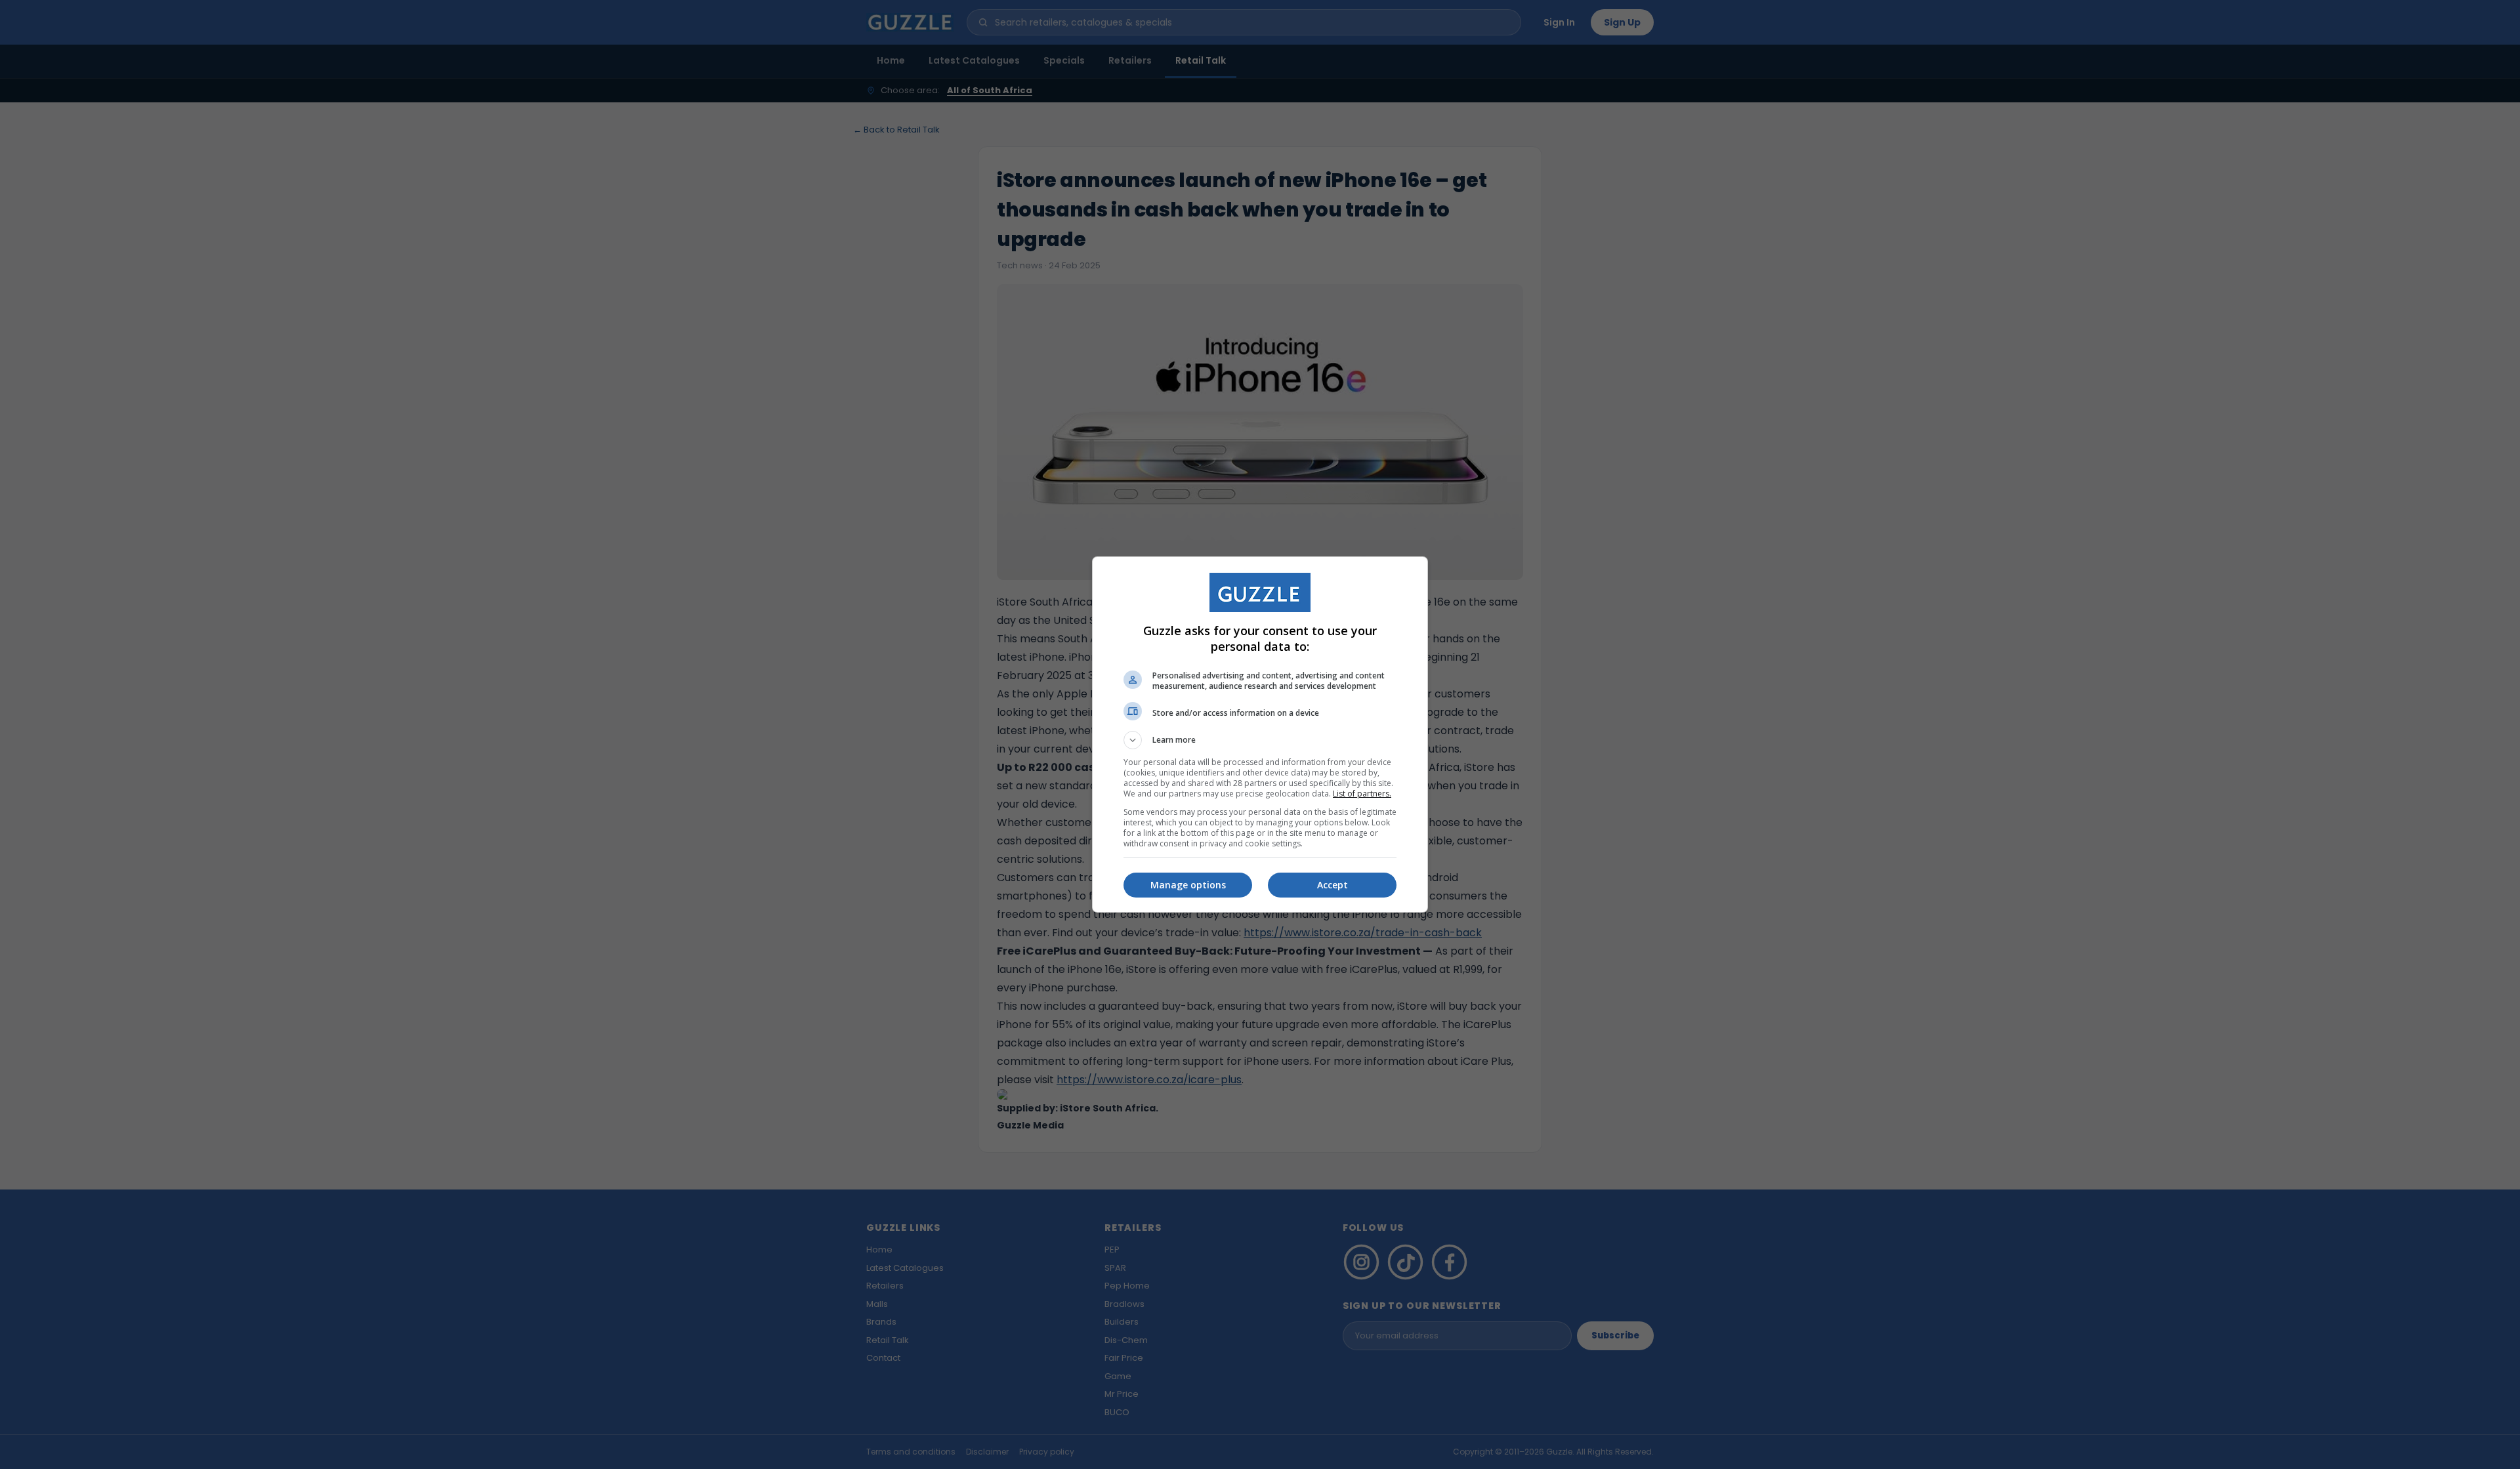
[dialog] (1260, 734)
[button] (1260, 740)
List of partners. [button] (1362, 794)
